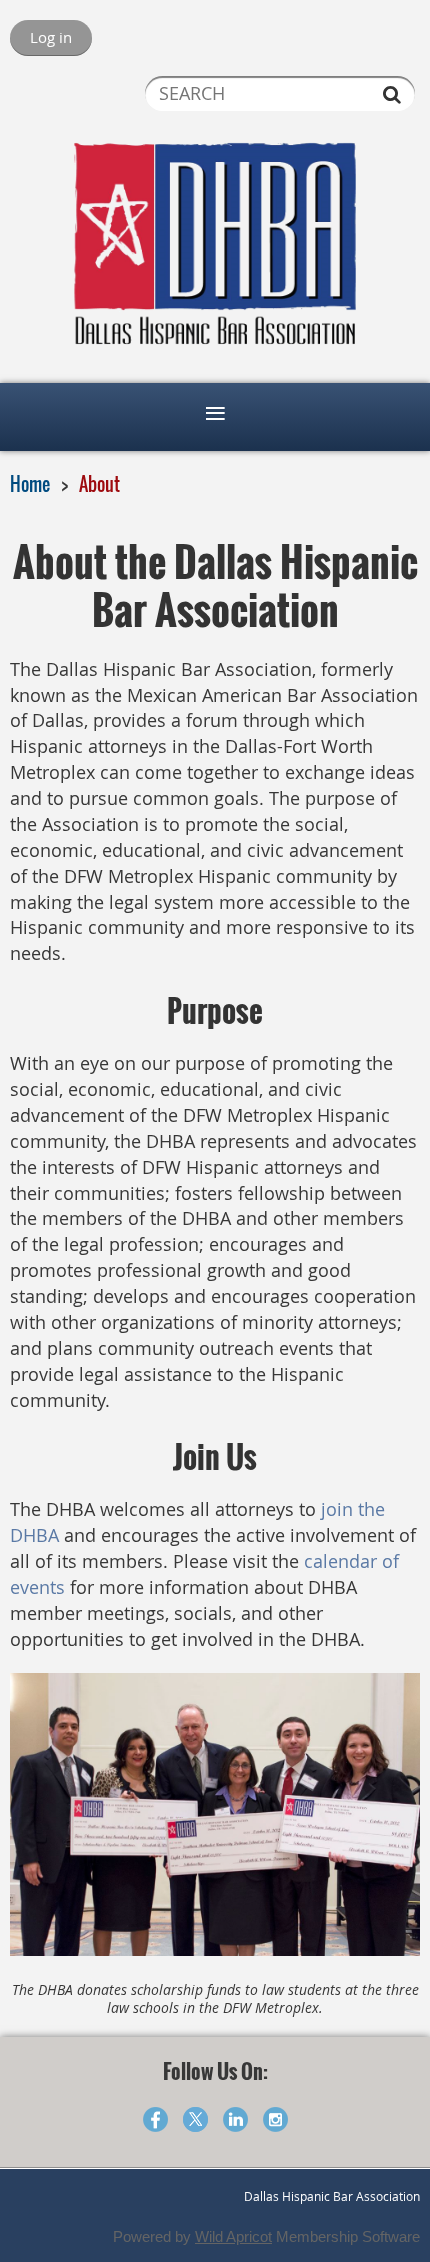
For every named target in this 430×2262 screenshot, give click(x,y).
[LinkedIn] (235, 2119)
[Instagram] (275, 2119)
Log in (51, 37)
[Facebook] (155, 2119)
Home (30, 484)
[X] (195, 2119)
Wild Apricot (233, 2236)
